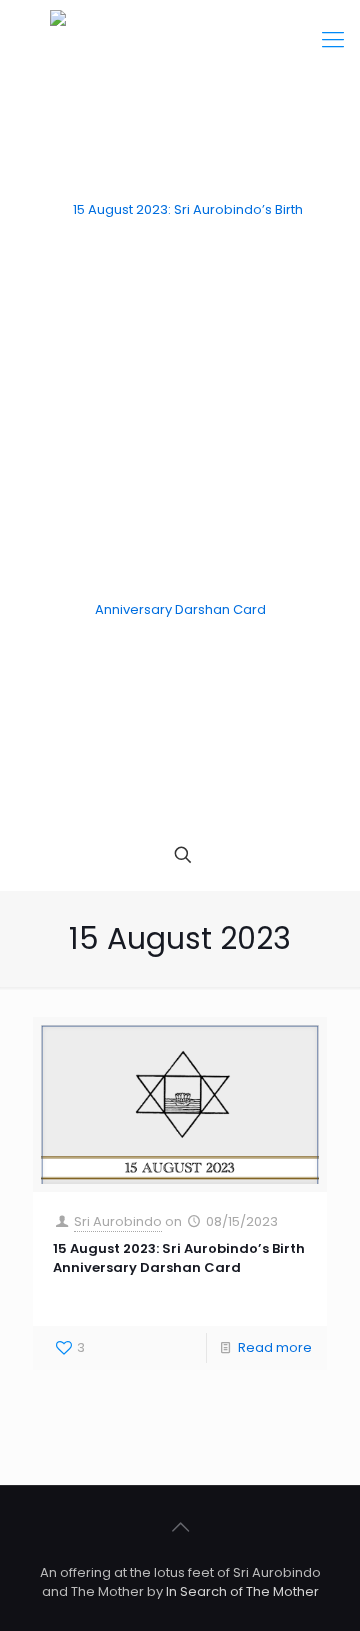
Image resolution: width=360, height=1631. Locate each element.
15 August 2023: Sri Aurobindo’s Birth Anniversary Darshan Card (179, 1258)
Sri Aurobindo (118, 1221)
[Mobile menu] (333, 40)
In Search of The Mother (242, 1591)
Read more (275, 1347)
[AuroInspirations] (180, 410)
